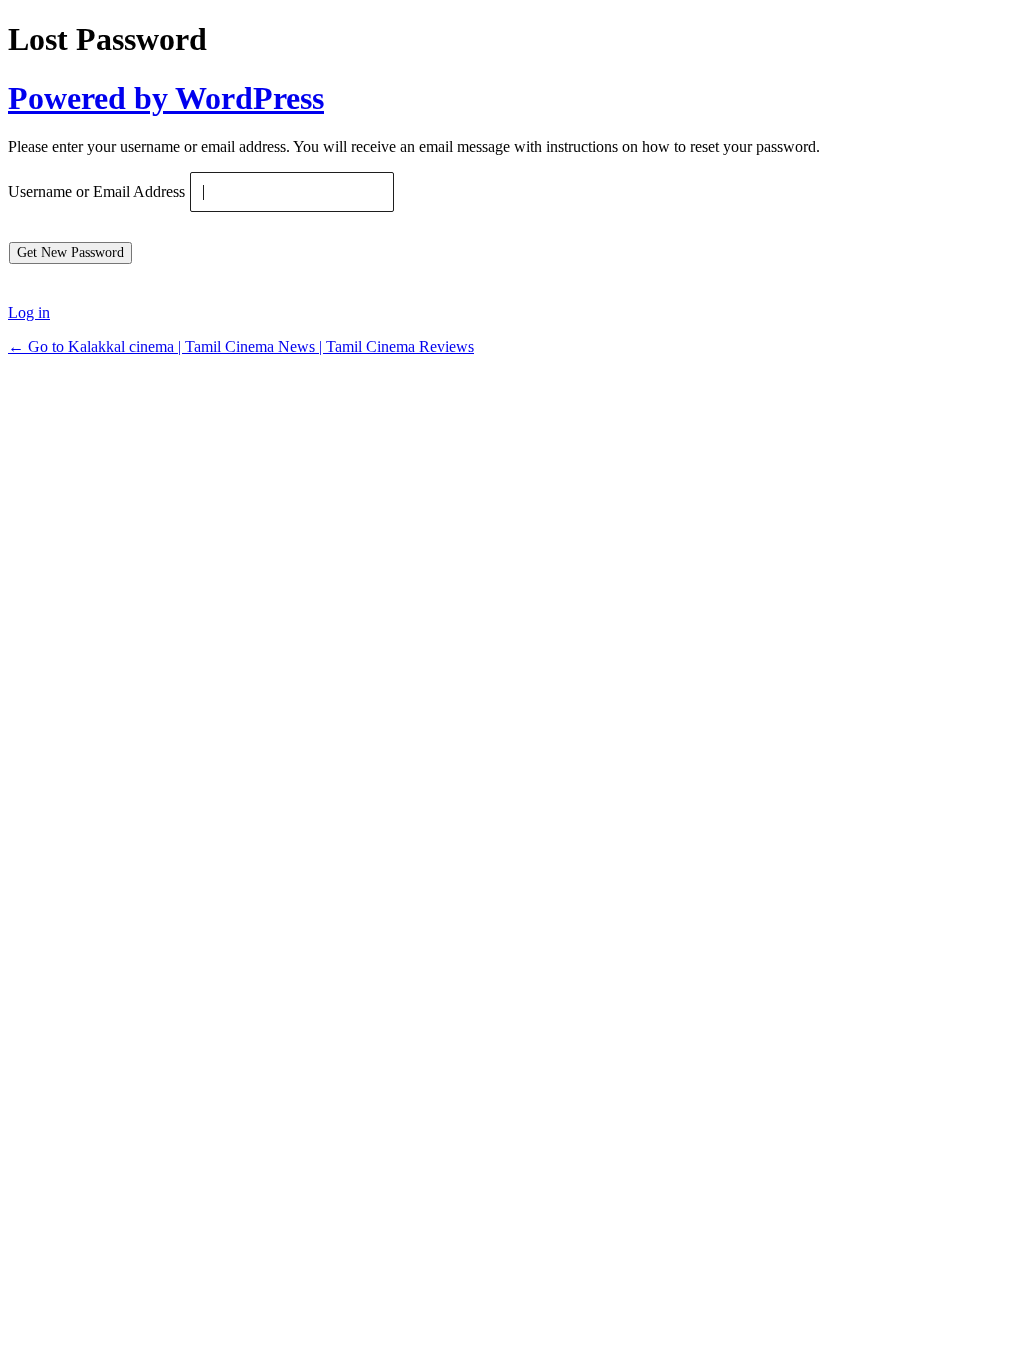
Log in (29, 312)
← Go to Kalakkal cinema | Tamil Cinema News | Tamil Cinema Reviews (241, 346)
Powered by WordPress (166, 98)
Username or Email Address (96, 192)
